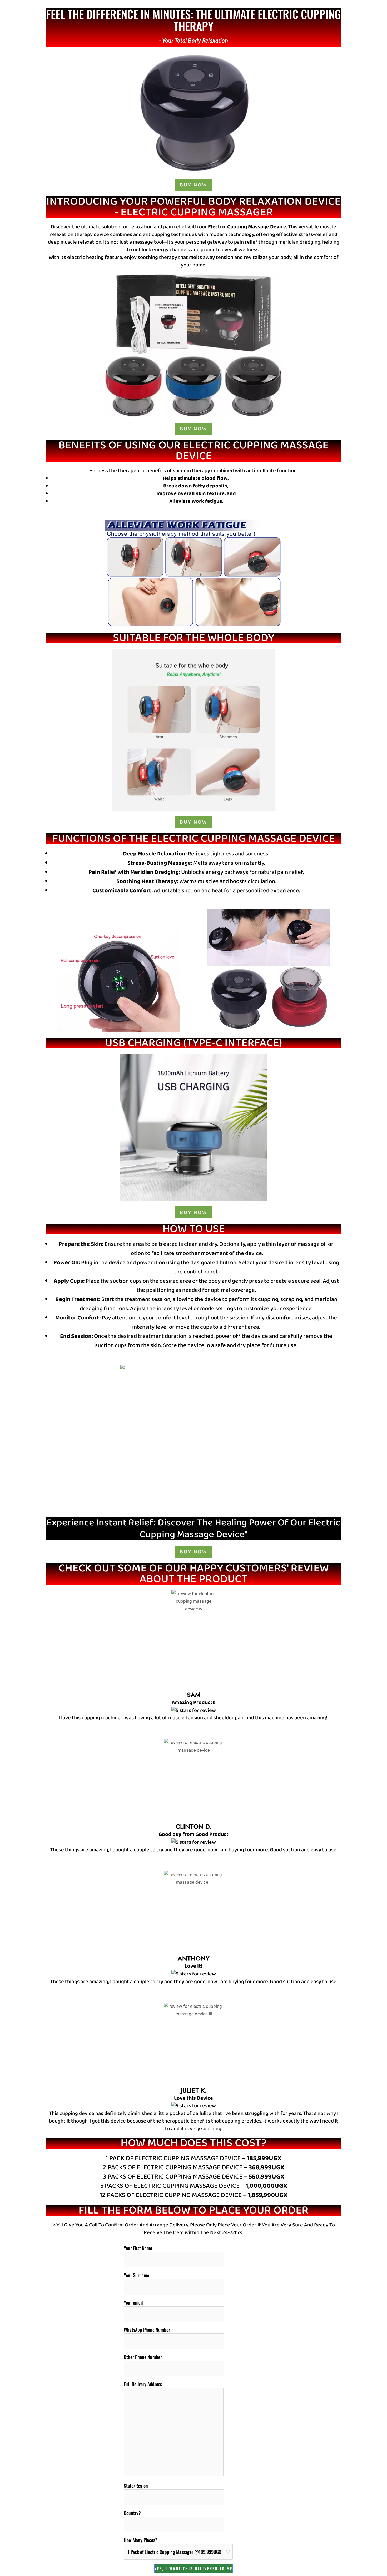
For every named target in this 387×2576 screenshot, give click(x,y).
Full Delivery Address (143, 2384)
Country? (132, 2513)
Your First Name (138, 2248)
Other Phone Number (143, 2357)
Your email (133, 2302)
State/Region (136, 2486)
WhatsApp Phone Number (147, 2330)
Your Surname (137, 2275)
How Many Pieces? (141, 2540)
